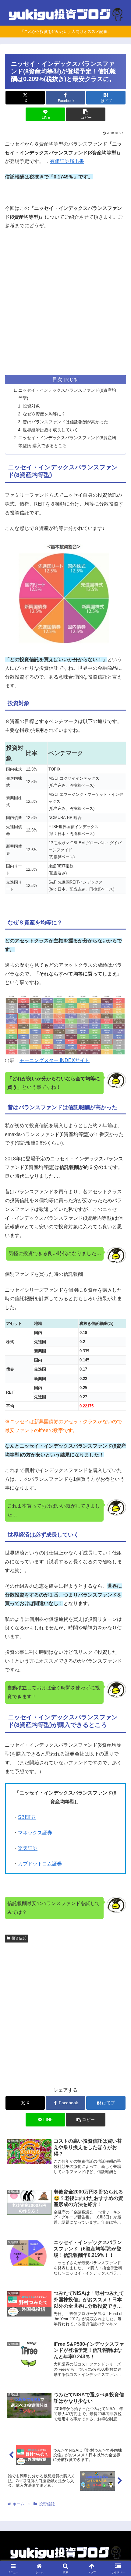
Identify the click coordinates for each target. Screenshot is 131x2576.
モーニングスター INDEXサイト (55, 1060)
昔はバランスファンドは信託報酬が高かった (65, 422)
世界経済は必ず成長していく (51, 430)
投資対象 (31, 406)
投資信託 (19, 1938)
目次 (57, 379)
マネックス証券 (35, 1833)
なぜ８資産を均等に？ (44, 414)
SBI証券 (27, 1817)
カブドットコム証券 (40, 1864)
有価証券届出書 (67, 161)
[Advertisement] (65, 303)
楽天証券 (28, 1848)
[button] (85, 114)
